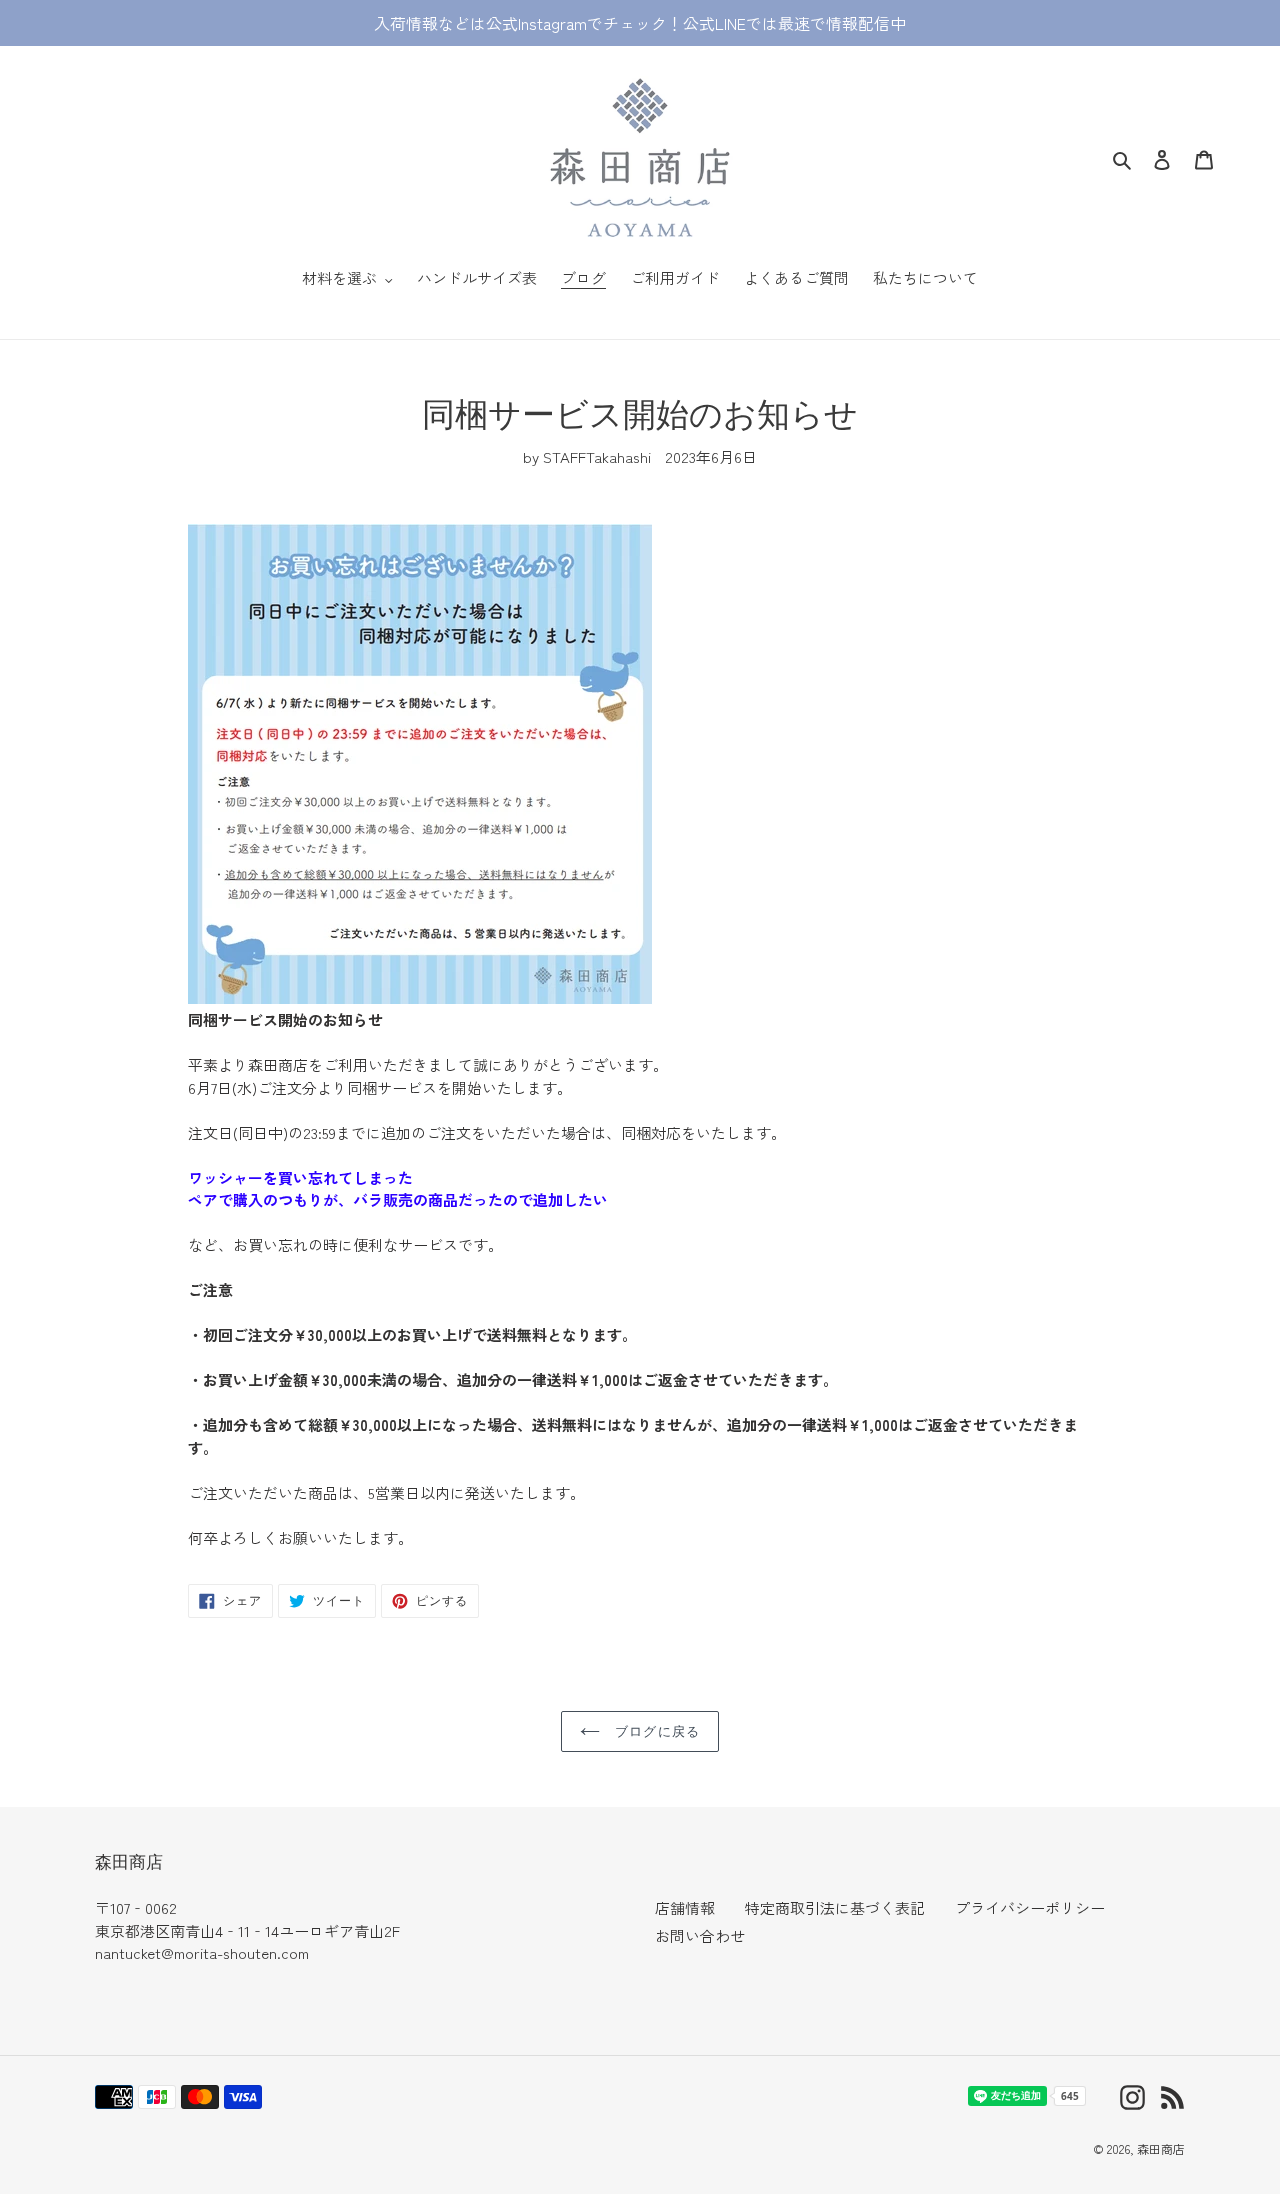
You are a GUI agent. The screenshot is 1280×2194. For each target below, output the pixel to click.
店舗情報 (685, 1907)
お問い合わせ (700, 1935)
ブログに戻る (654, 1731)
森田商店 (1161, 2148)
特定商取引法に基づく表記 (835, 1907)
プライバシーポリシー (1030, 1907)
